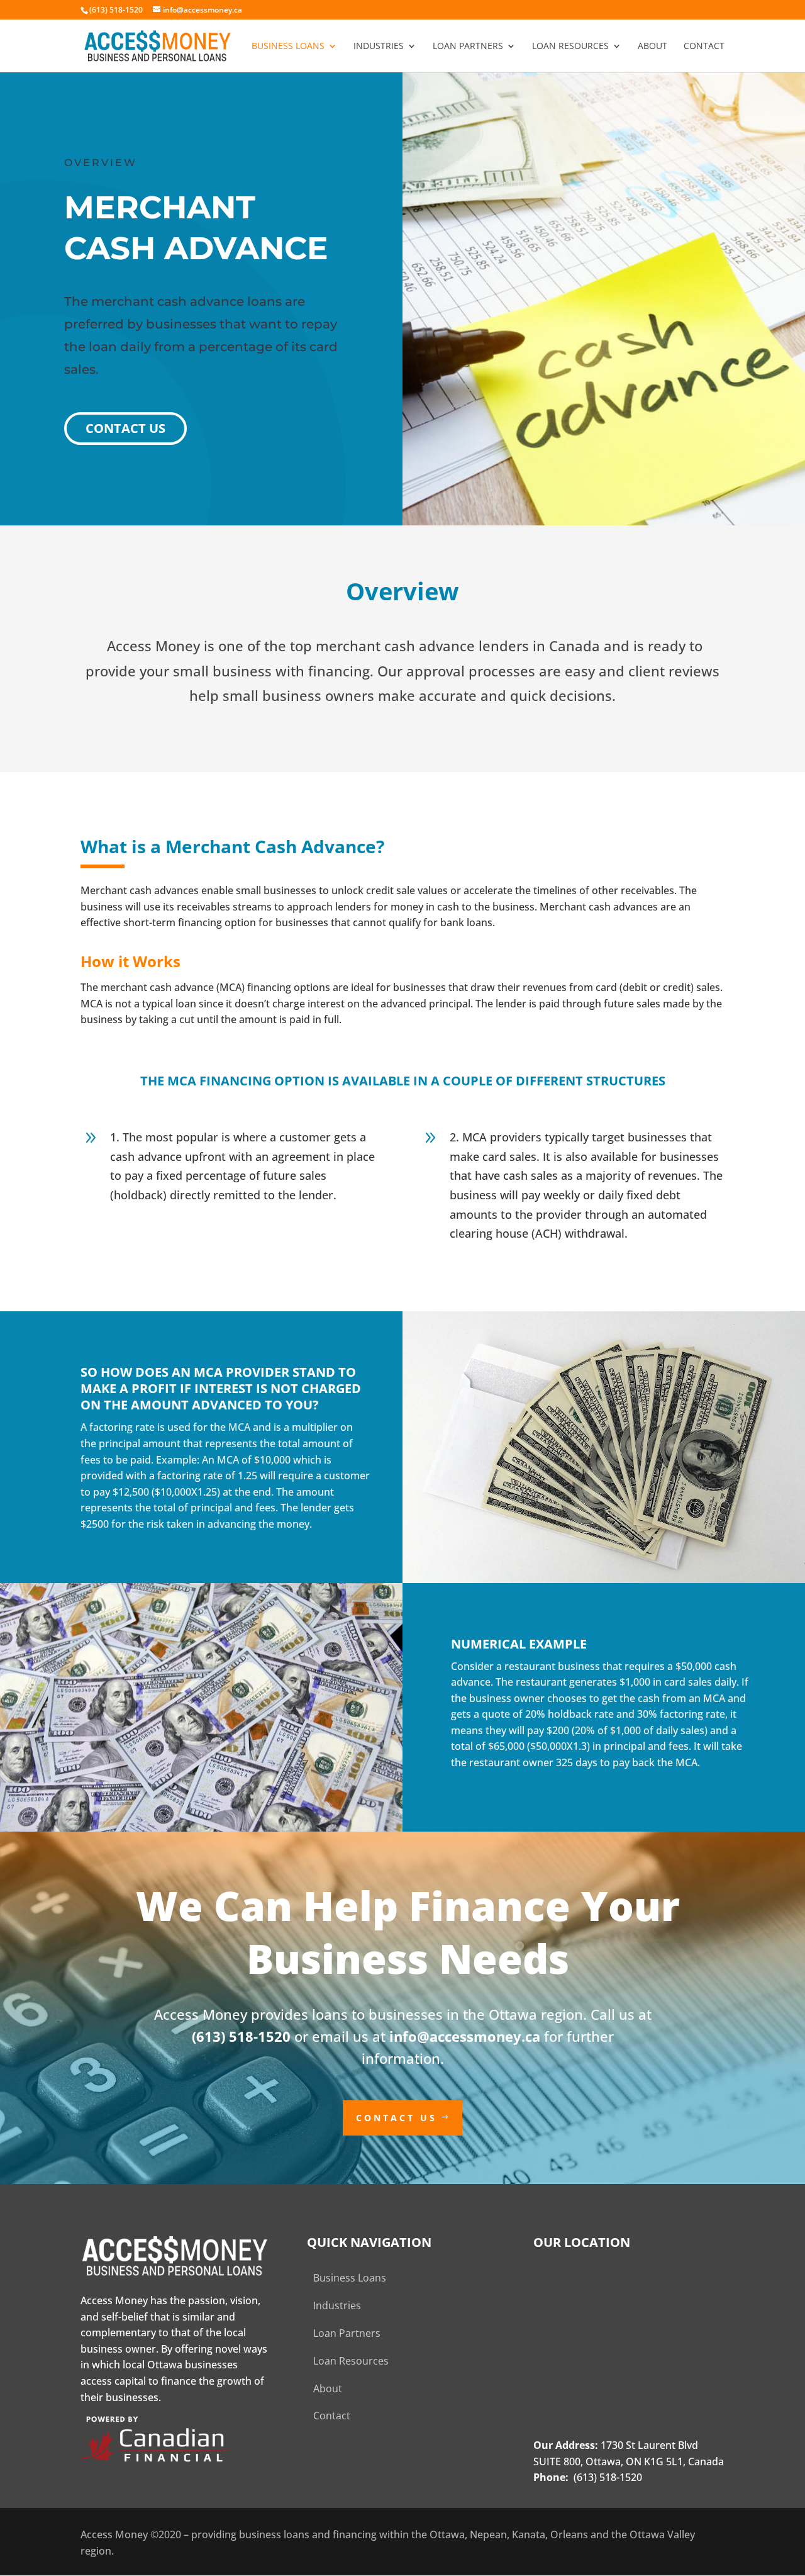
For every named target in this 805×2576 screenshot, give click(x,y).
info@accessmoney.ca (465, 2036)
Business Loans (288, 47)
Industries (379, 47)
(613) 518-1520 (241, 2036)
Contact (704, 47)
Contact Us (125, 428)
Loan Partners (468, 47)
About (652, 47)
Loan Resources (570, 47)
